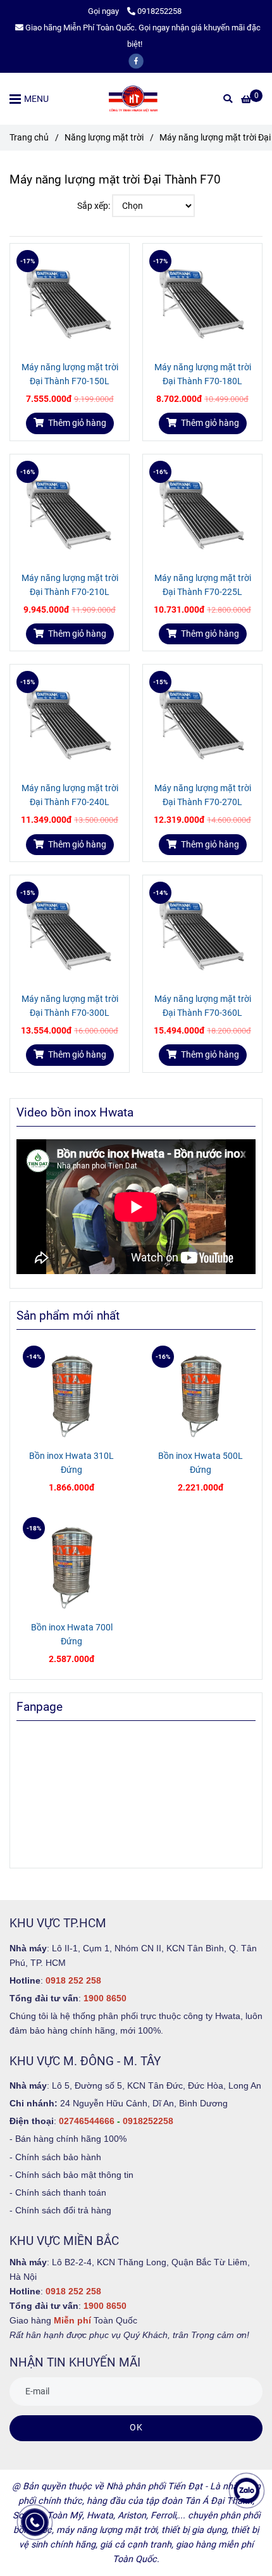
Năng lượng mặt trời (104, 138)
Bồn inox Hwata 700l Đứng (72, 1635)
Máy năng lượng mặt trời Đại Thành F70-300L (70, 1006)
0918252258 (159, 11)
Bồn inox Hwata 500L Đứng (201, 1463)
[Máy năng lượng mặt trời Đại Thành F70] (136, 99)
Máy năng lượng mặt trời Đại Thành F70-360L (203, 1006)
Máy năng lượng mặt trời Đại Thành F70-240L (70, 795)
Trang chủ (29, 138)
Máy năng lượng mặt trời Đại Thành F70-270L (203, 795)
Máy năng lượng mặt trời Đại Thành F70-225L (203, 585)
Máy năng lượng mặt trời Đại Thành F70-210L (70, 585)
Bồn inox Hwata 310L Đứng (71, 1463)
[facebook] (136, 60)
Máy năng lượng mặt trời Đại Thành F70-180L (203, 374)
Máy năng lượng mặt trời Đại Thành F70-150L (70, 374)
